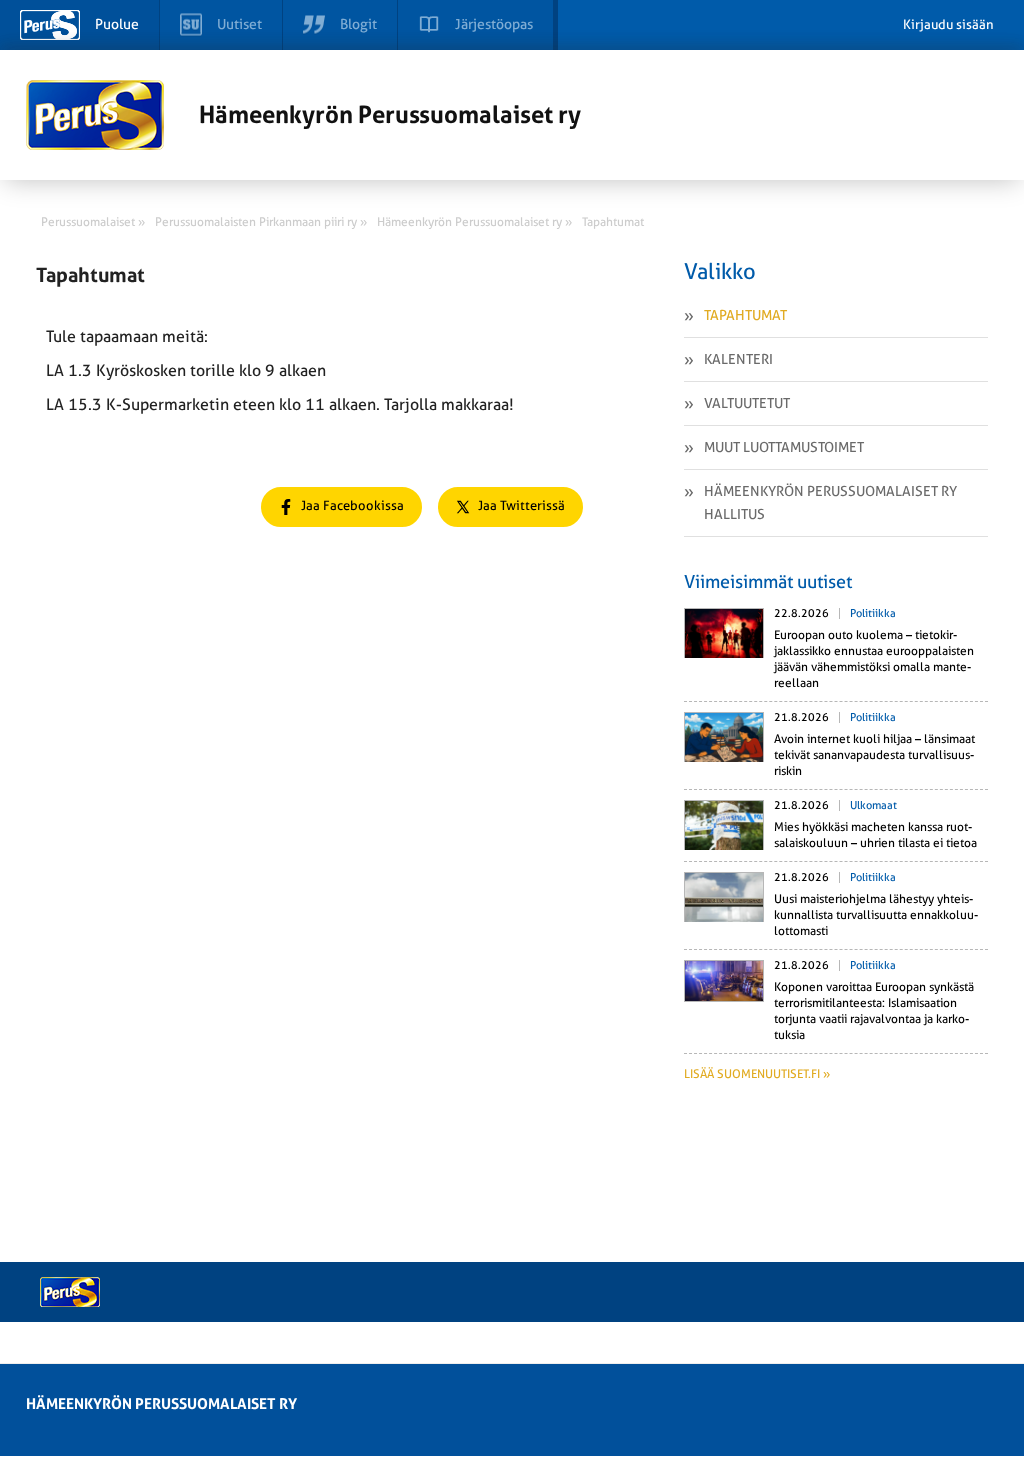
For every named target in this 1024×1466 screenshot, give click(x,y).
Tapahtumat (745, 315)
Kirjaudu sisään (948, 24)
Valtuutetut (747, 403)
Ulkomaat (873, 805)
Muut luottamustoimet (784, 447)
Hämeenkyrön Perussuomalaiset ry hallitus (830, 502)
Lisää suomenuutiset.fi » (757, 1074)
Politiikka (873, 613)
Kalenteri (738, 359)
